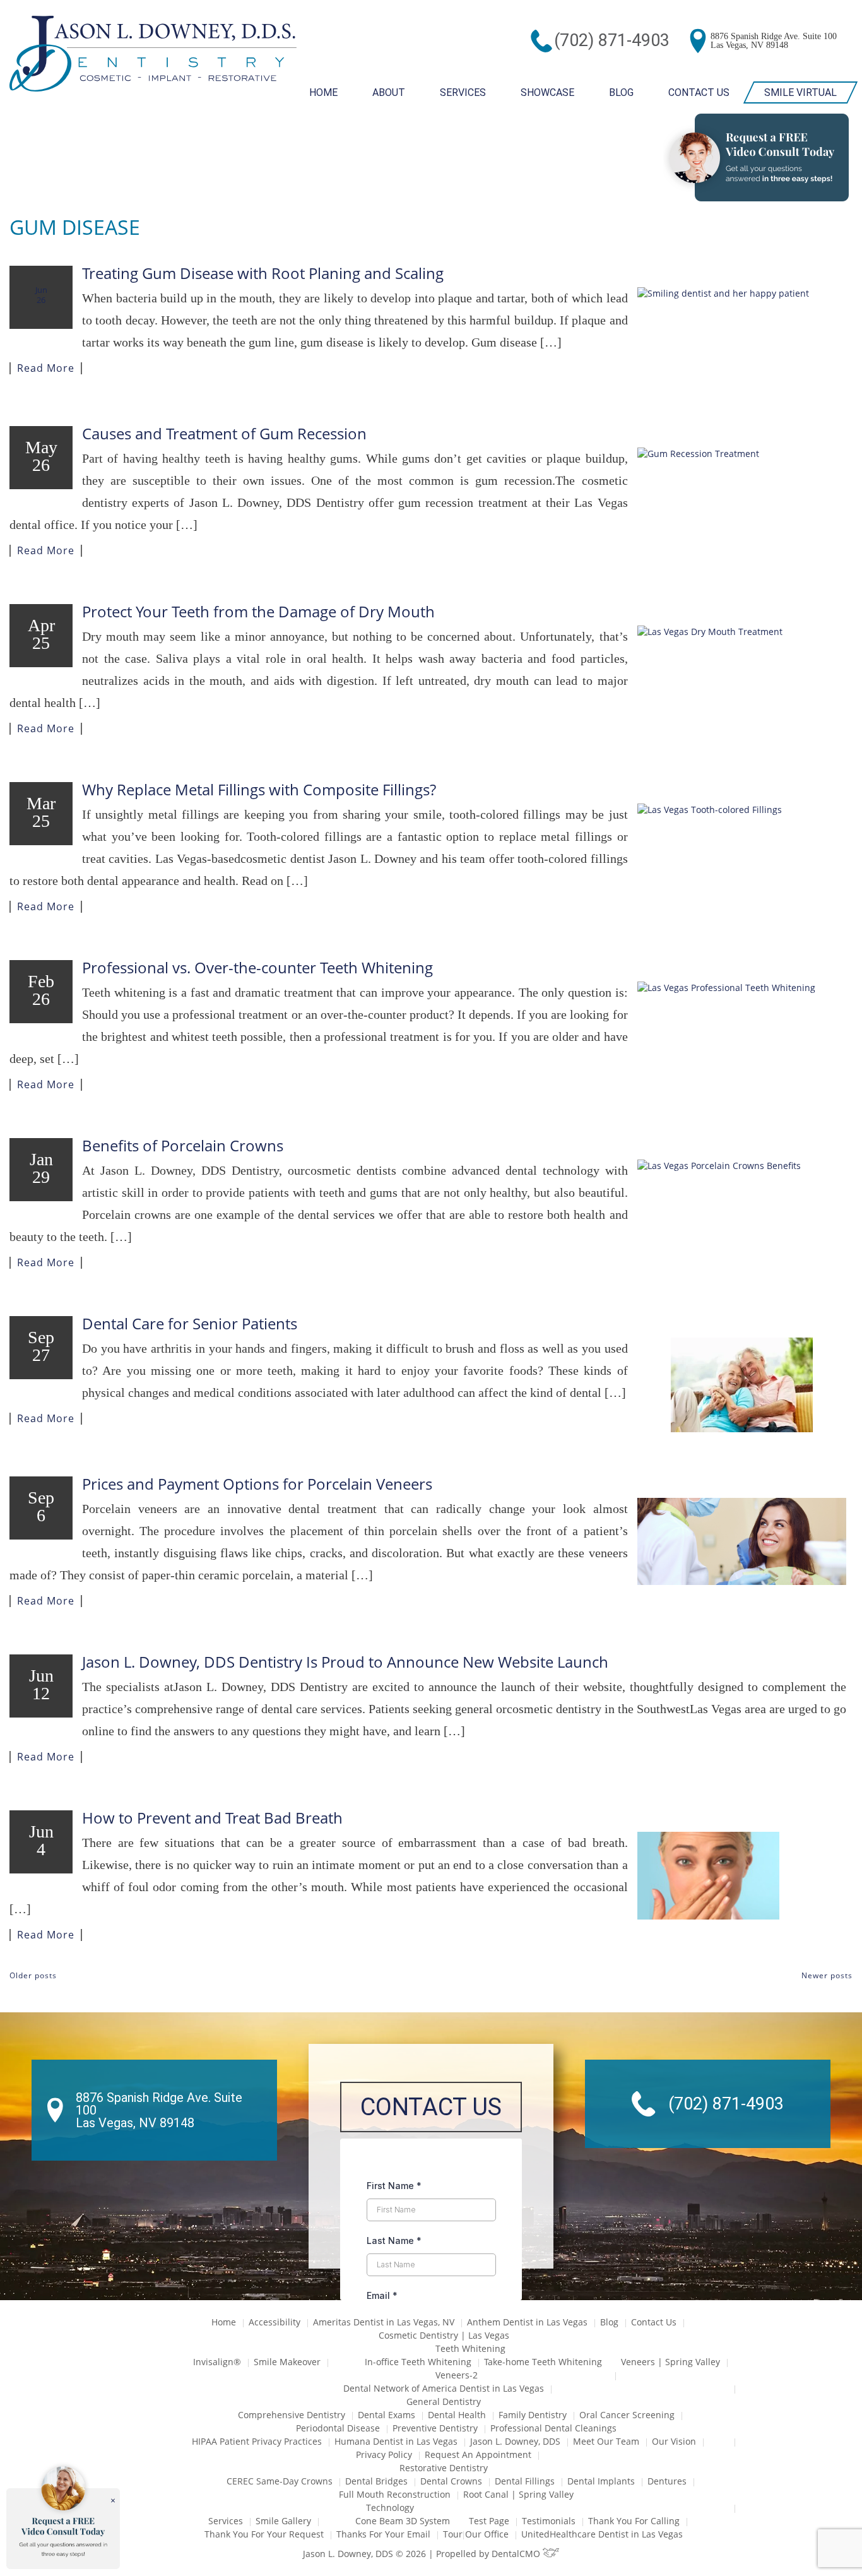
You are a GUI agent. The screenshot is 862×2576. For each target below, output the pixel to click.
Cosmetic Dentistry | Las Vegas (444, 2335)
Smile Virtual (800, 92)
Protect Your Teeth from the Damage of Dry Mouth (258, 611)
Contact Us (699, 92)
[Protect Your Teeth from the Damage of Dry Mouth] (742, 673)
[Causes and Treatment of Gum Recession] (742, 495)
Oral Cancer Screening (627, 2415)
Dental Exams (387, 2415)
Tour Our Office (476, 2534)
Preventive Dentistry (435, 2428)
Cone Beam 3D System (403, 2521)
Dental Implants (601, 2481)
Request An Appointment (478, 2454)
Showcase (547, 92)
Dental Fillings (525, 2481)
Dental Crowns (451, 2481)
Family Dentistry (533, 2415)
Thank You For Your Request (264, 2534)
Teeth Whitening (470, 2348)
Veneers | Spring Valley (670, 2362)
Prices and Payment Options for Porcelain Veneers (257, 1484)
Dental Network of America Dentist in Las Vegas (444, 2388)
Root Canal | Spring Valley (518, 2494)
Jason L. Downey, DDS (515, 2441)
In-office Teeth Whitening (418, 2362)
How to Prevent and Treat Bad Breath (212, 1818)
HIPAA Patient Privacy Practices (257, 2441)
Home (323, 92)
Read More (46, 368)
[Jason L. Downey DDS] (153, 55)
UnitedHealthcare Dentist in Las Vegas (602, 2534)
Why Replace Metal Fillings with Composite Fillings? (259, 789)
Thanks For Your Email (383, 2534)
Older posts (33, 1975)
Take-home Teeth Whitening (543, 2362)
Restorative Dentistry (444, 2468)
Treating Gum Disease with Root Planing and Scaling (263, 273)
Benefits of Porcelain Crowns (183, 1145)
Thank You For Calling (634, 2521)
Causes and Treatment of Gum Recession (224, 433)
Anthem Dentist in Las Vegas (527, 2322)
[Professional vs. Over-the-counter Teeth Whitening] (742, 1020)
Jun (41, 294)
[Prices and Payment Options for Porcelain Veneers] (742, 1541)
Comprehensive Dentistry (292, 2415)
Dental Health (457, 2415)
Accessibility (275, 2322)
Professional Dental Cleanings (553, 2428)
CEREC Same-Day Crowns (280, 2481)
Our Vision (674, 2441)
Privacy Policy (384, 2454)
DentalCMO (517, 2554)
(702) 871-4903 (612, 40)
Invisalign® (217, 2362)
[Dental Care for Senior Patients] (742, 1385)
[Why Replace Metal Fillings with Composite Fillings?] (742, 851)
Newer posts (827, 1975)
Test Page (489, 2521)
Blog (621, 92)
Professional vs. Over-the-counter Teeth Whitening (257, 967)
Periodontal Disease (338, 2428)
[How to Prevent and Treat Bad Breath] (742, 1876)
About (389, 92)
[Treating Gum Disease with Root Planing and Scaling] (742, 335)
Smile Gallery (283, 2521)
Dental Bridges (376, 2481)
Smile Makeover (287, 2362)
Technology (390, 2508)
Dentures (667, 2481)
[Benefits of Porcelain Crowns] (742, 1207)
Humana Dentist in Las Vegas (396, 2441)
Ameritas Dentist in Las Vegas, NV (384, 2322)
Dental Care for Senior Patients (190, 1323)
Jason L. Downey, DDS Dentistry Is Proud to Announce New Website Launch (345, 1662)
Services (463, 92)
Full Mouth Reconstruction (395, 2494)
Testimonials (549, 2521)
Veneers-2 (457, 2375)
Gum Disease (75, 227)
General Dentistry (444, 2401)
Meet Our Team (606, 2441)
